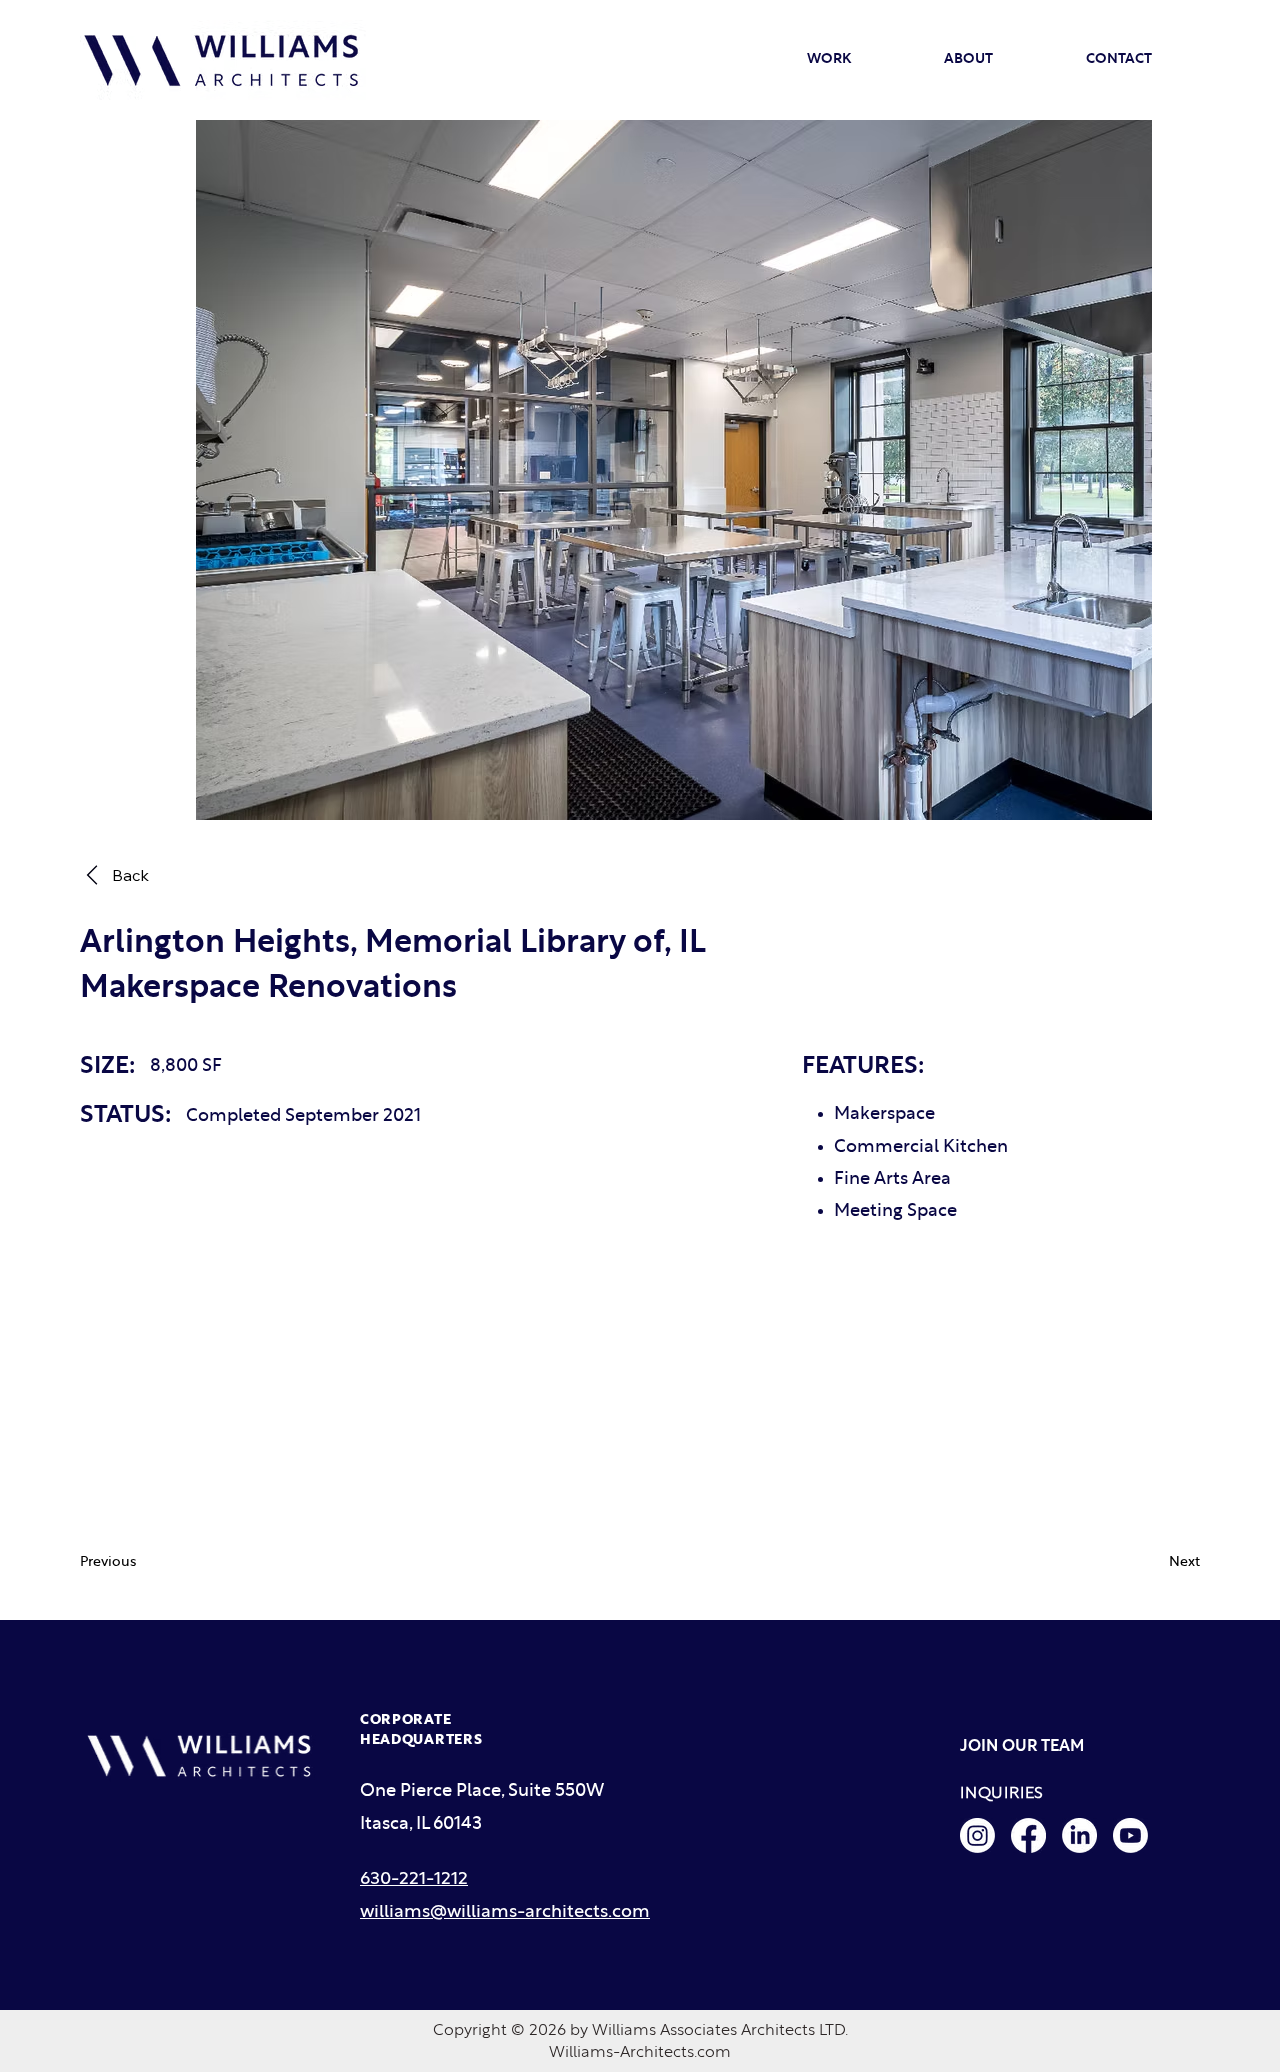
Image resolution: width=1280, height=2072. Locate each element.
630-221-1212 (414, 1879)
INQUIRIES (1002, 1793)
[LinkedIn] (1079, 1835)
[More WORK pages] (860, 60)
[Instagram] (977, 1835)
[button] (139, 1562)
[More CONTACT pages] (1161, 60)
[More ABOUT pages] (1002, 60)
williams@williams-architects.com (505, 1912)
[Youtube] (1130, 1835)
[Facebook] (1028, 1835)
